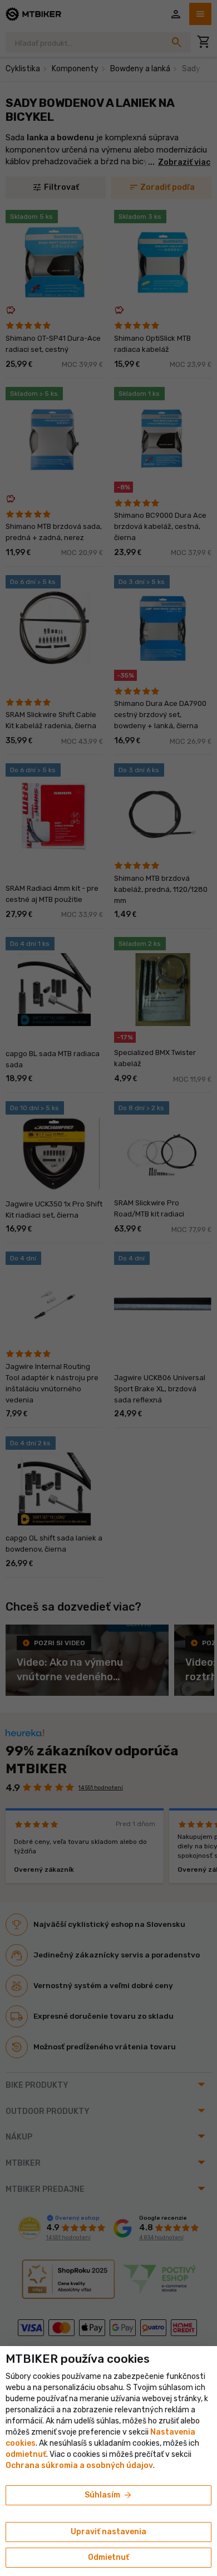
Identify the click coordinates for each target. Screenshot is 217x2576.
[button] (26, 2454)
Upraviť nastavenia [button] (108, 2532)
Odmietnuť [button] (108, 2557)
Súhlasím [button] (109, 2495)
